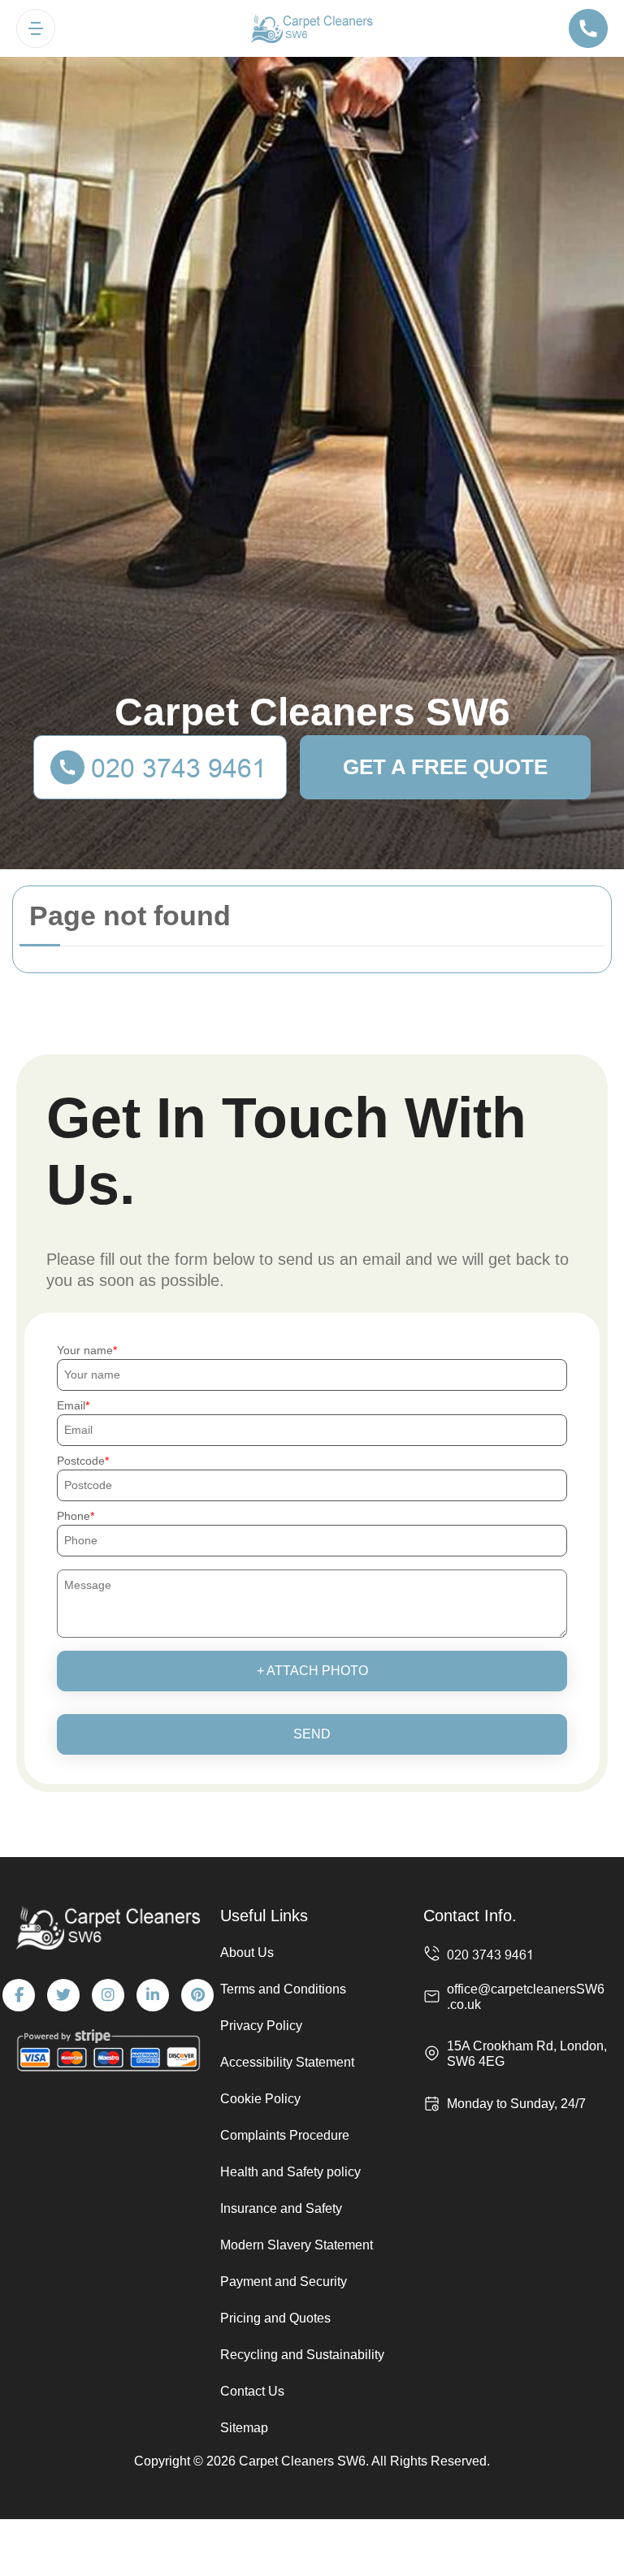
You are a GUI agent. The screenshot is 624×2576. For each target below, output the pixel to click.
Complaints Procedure (285, 2135)
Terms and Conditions (283, 1989)
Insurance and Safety (281, 2208)
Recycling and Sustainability (302, 2355)
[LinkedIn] (153, 1995)
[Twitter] (63, 1995)
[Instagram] (108, 1995)
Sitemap (244, 2428)
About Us (247, 1953)
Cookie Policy (260, 2099)
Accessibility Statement (287, 2062)
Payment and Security (284, 2282)
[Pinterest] (197, 1995)
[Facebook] (19, 1995)
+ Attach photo (312, 1671)
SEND (312, 1734)
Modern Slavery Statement (297, 2245)
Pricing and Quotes (275, 2318)
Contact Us (252, 2391)
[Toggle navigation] (36, 28)
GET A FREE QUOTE (445, 767)
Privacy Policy (261, 2026)
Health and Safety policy (290, 2172)
